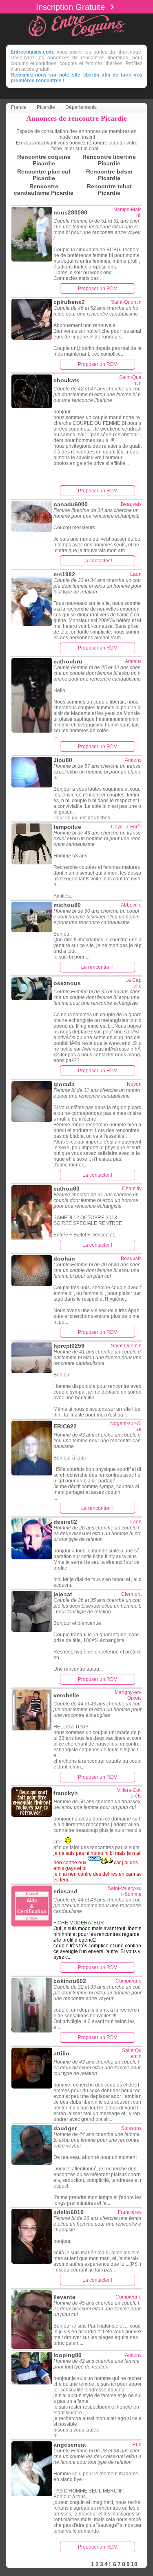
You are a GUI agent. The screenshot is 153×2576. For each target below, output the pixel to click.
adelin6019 (69, 2212)
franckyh (66, 1793)
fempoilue (67, 827)
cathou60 (67, 1189)
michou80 (67, 905)
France (19, 107)
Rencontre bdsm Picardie (109, 175)
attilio (61, 2053)
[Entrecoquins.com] (77, 37)
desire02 (65, 1522)
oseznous (67, 983)
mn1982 (64, 574)
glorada (64, 1084)
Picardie (46, 107)
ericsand (65, 1891)
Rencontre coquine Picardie (44, 160)
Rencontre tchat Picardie (109, 189)
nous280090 (70, 212)
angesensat (70, 2445)
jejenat (63, 1594)
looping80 (68, 2355)
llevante (64, 2297)
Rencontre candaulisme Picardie (44, 189)
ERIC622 (65, 1426)
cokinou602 (70, 1981)
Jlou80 (63, 760)
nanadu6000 (71, 504)
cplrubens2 (69, 302)
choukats (67, 380)
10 (134, 2564)
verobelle (66, 1695)
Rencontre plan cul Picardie (44, 175)
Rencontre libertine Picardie (109, 160)
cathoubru (68, 661)
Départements (81, 107)
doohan (64, 1259)
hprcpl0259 (69, 1346)
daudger (65, 2128)
